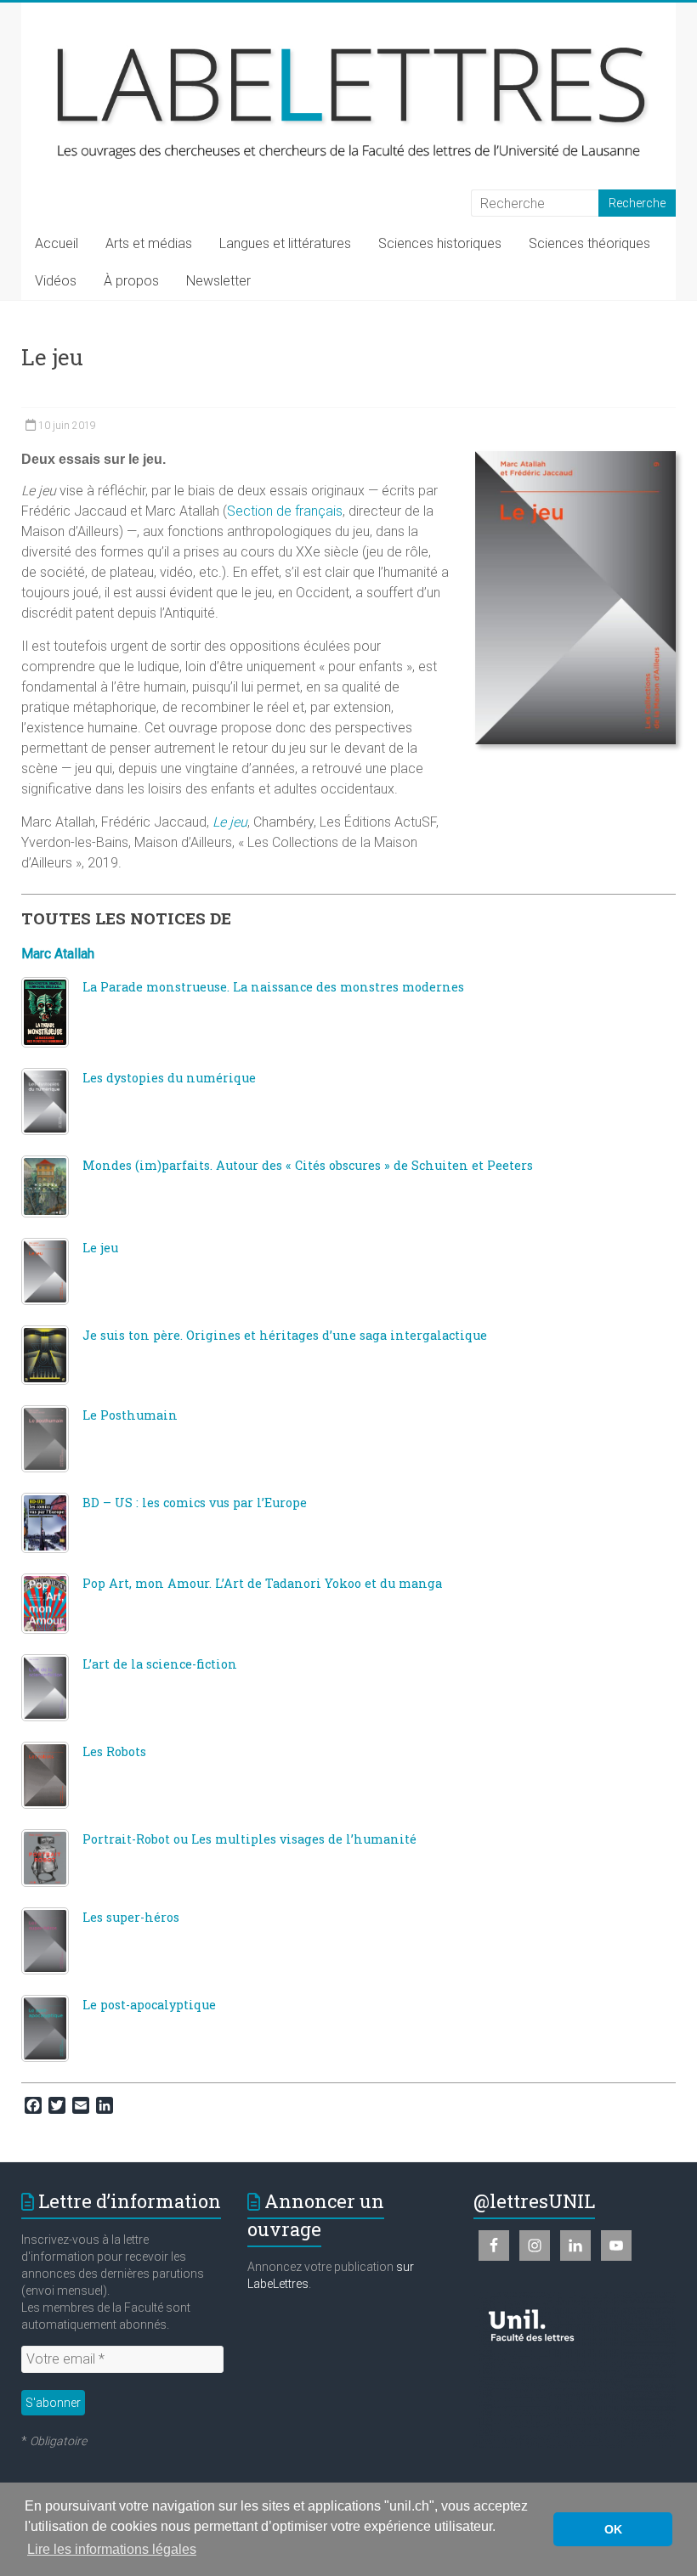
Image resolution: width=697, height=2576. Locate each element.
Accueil (57, 243)
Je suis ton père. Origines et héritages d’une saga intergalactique (285, 1335)
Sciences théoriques (589, 243)
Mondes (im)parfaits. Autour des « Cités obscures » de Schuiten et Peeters (308, 1165)
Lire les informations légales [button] (112, 2549)
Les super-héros (131, 1917)
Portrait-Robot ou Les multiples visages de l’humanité (249, 1839)
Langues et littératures (285, 243)
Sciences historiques (440, 243)
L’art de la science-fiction (160, 1664)
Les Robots (114, 1751)
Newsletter (218, 281)
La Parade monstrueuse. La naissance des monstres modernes (273, 987)
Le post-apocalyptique (149, 2005)
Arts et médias (149, 243)
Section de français (285, 511)
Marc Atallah (58, 954)
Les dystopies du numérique (169, 1078)
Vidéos (56, 281)
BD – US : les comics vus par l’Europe (195, 1503)
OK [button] (613, 2529)
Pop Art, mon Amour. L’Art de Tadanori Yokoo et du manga (262, 1583)
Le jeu (100, 1248)
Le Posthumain (130, 1415)
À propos (131, 281)
